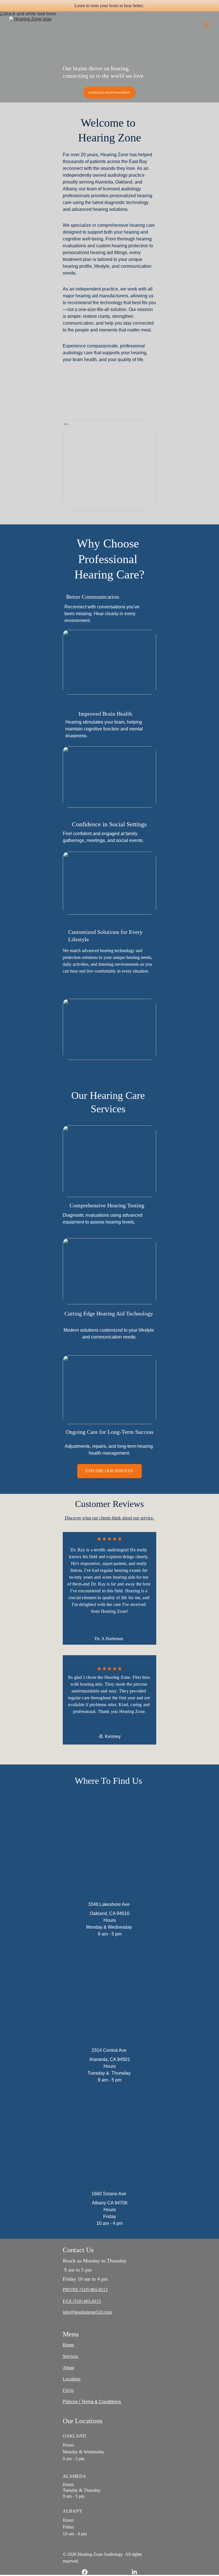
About (68, 2368)
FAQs (68, 2390)
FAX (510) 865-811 (81, 2301)
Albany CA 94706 (110, 2203)
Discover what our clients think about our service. (109, 1518)
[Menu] (206, 25)
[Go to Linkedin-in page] (134, 2572)
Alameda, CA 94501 (110, 2059)
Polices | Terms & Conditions (92, 2402)
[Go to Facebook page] (88, 2572)
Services (71, 2356)
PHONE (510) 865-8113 (85, 2290)
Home (68, 2345)
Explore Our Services (109, 1471)
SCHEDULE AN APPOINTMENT (109, 93)
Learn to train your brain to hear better (109, 6)
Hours (110, 2066)
